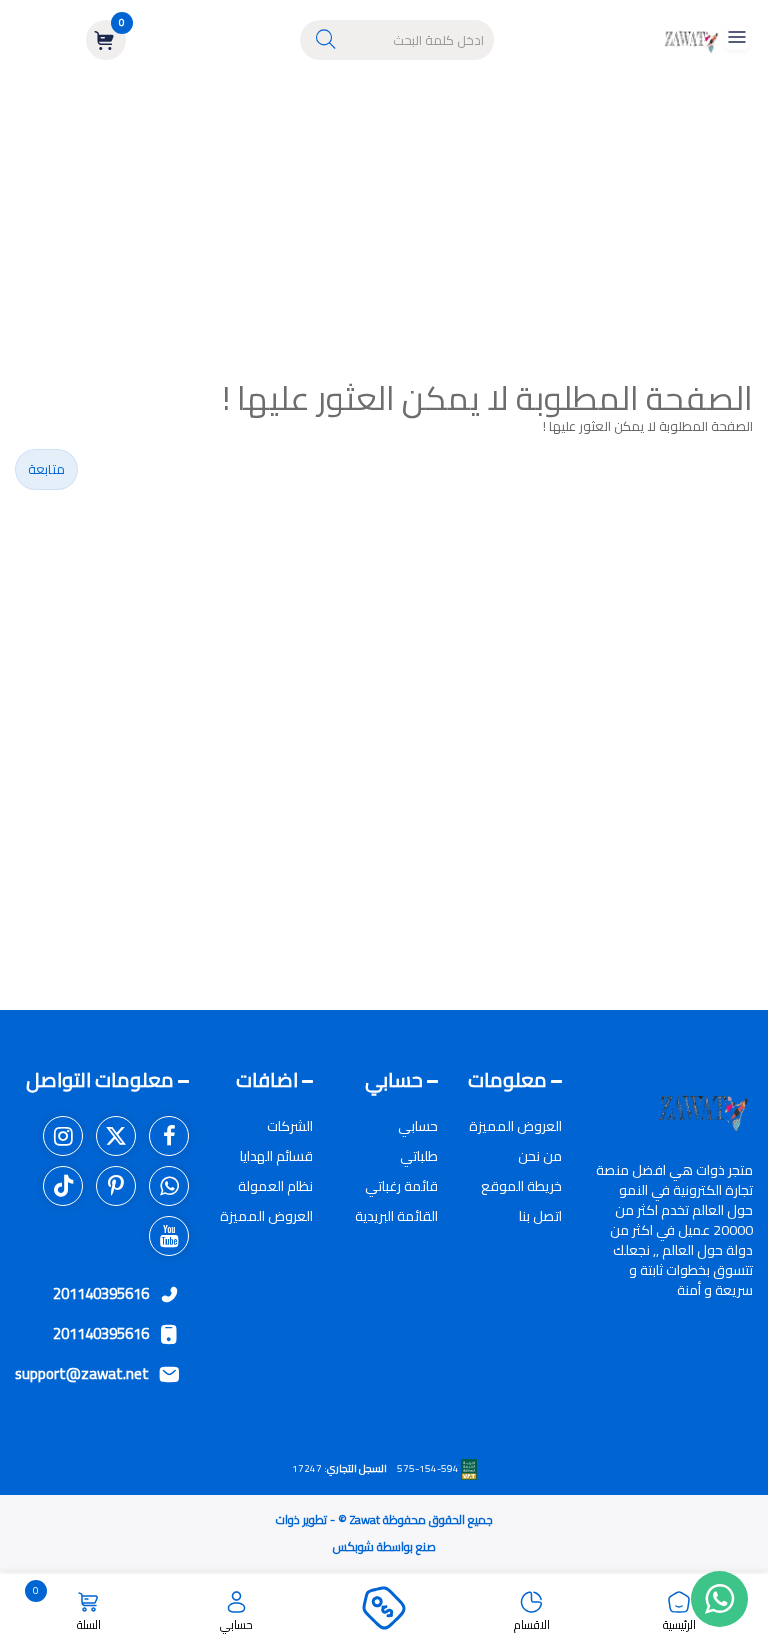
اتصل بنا (540, 1216)
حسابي (418, 1126)
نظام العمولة (275, 1186)
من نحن (540, 1156)
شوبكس (353, 1546)
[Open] (737, 40)
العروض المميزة (515, 1126)
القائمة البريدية (396, 1216)
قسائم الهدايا (276, 1156)
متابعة (46, 469)
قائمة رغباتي (401, 1186)
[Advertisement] (384, 230)
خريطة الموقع (521, 1186)
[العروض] (384, 1610)
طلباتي (419, 1156)
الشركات (290, 1126)
